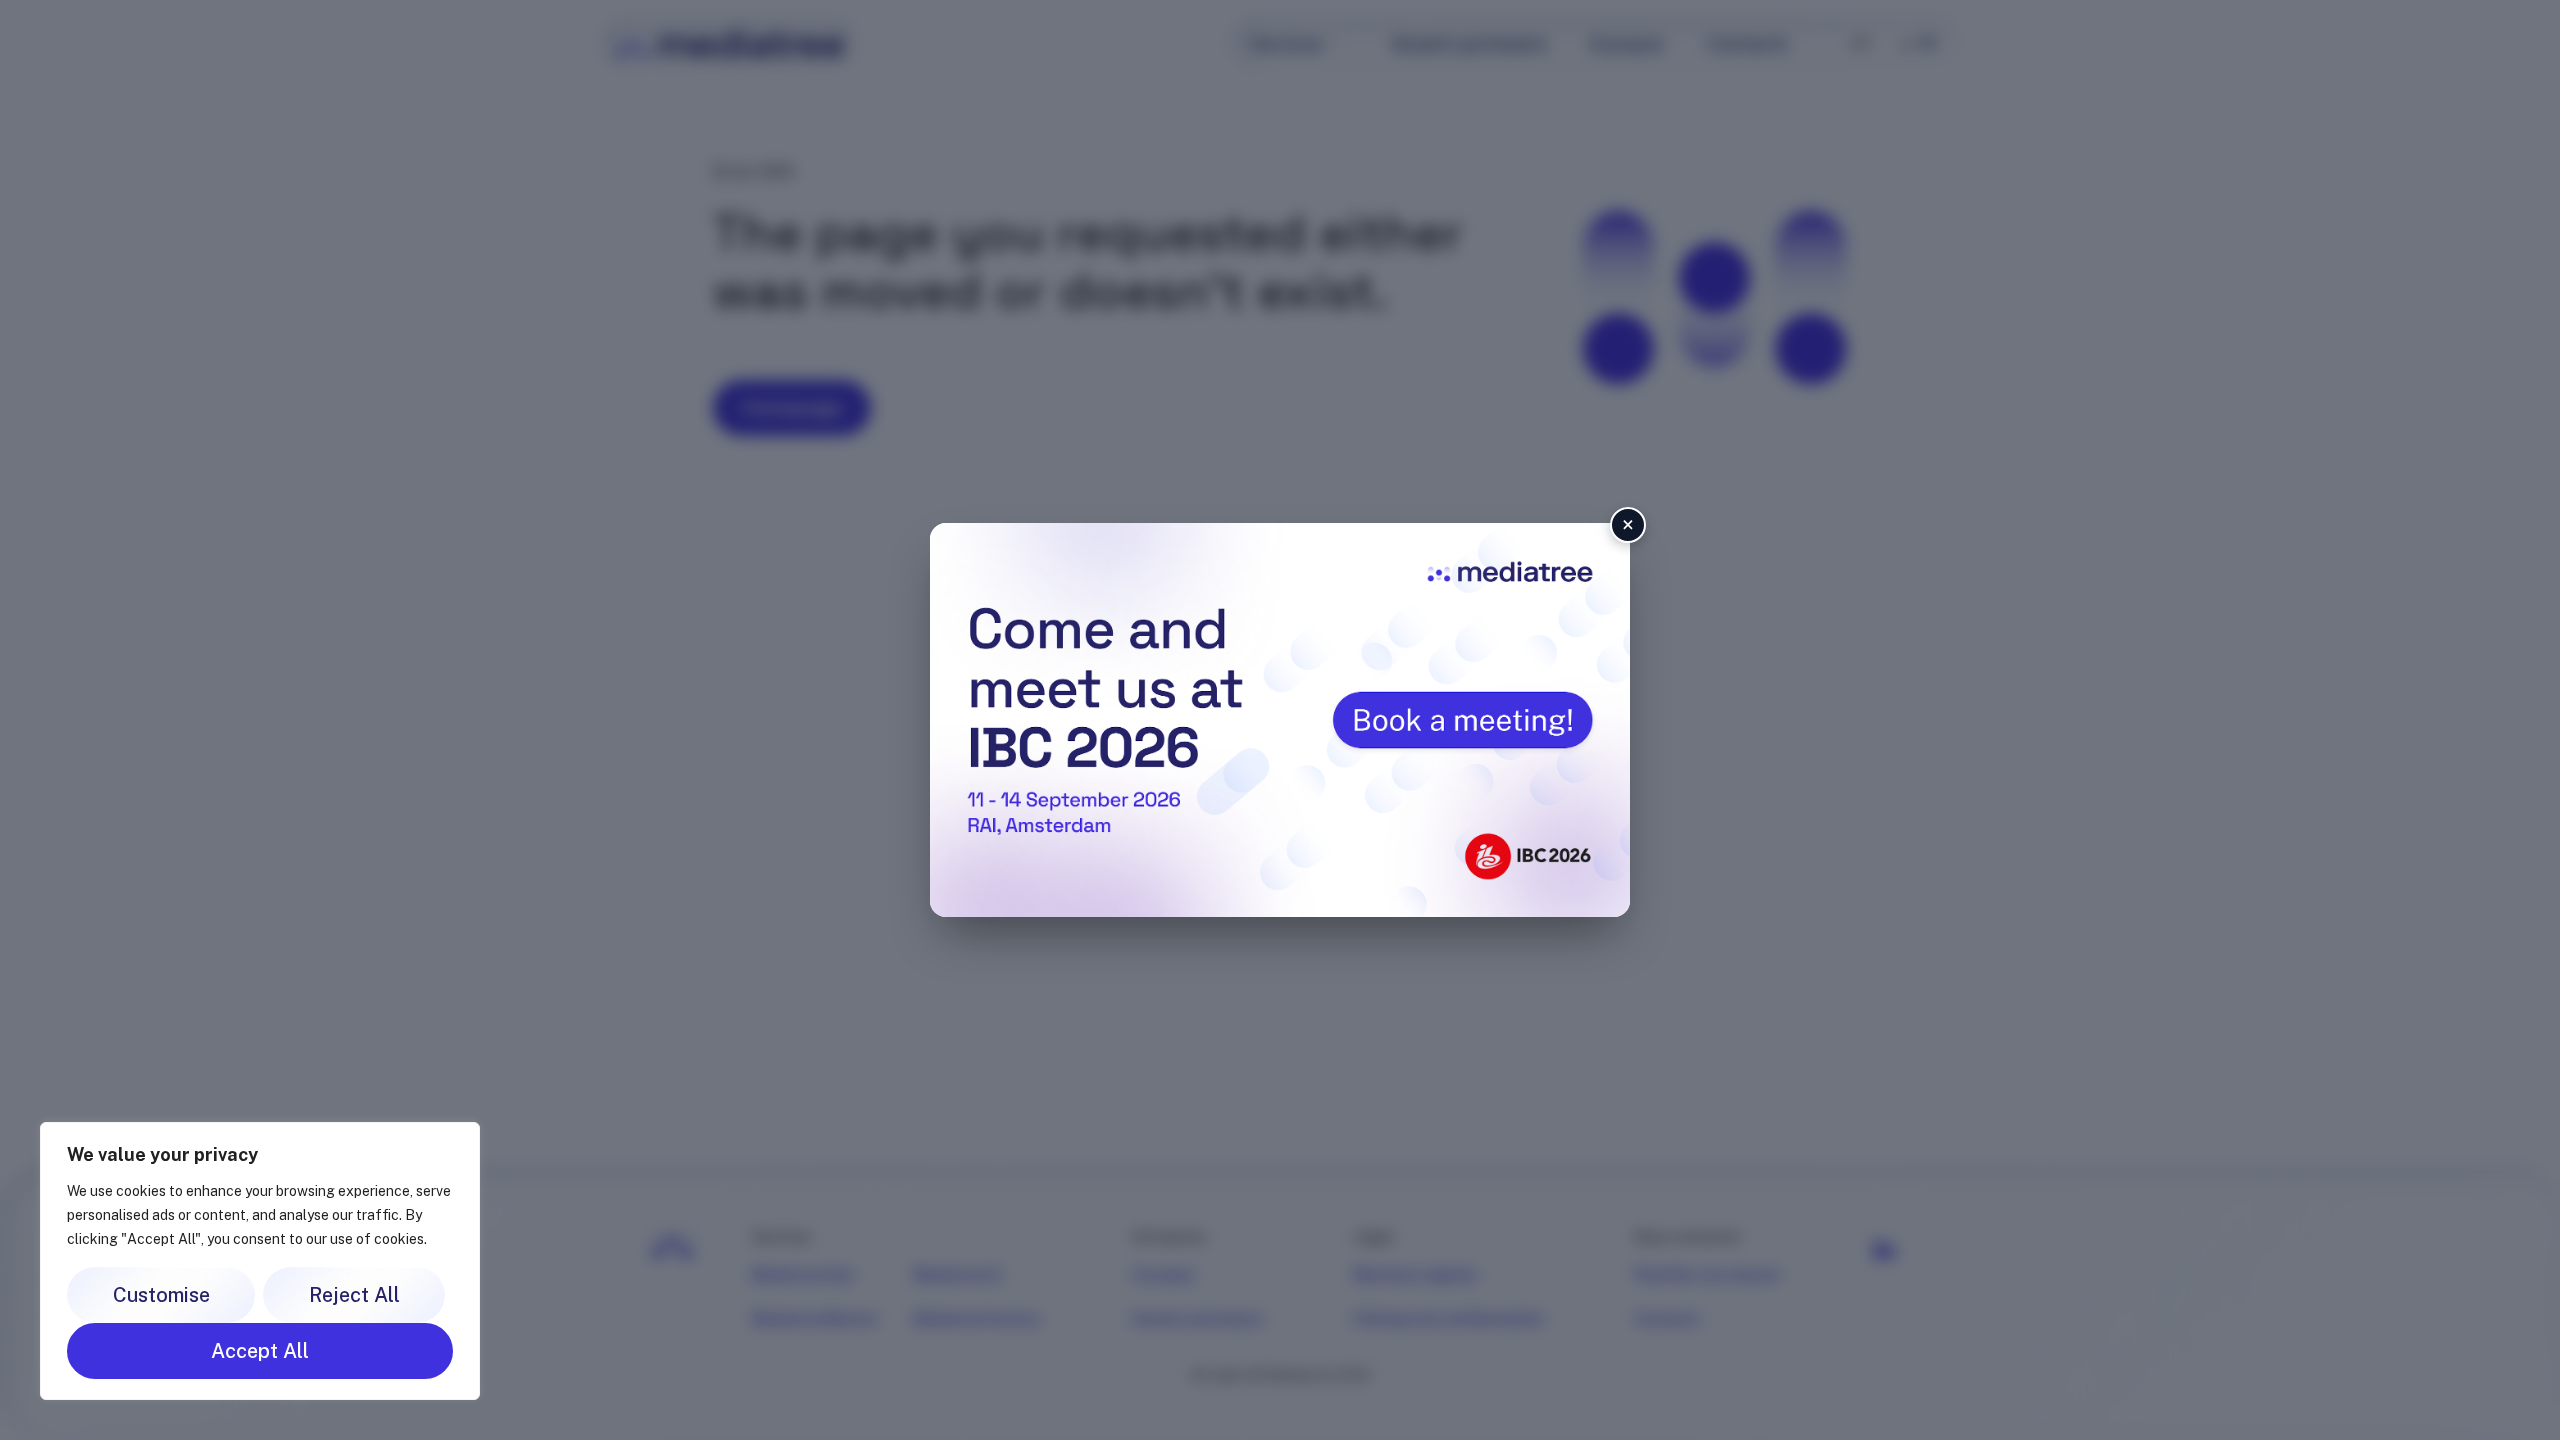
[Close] (459, 1139)
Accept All (260, 1351)
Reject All (354, 1295)
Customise (161, 1295)
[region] (260, 1261)
